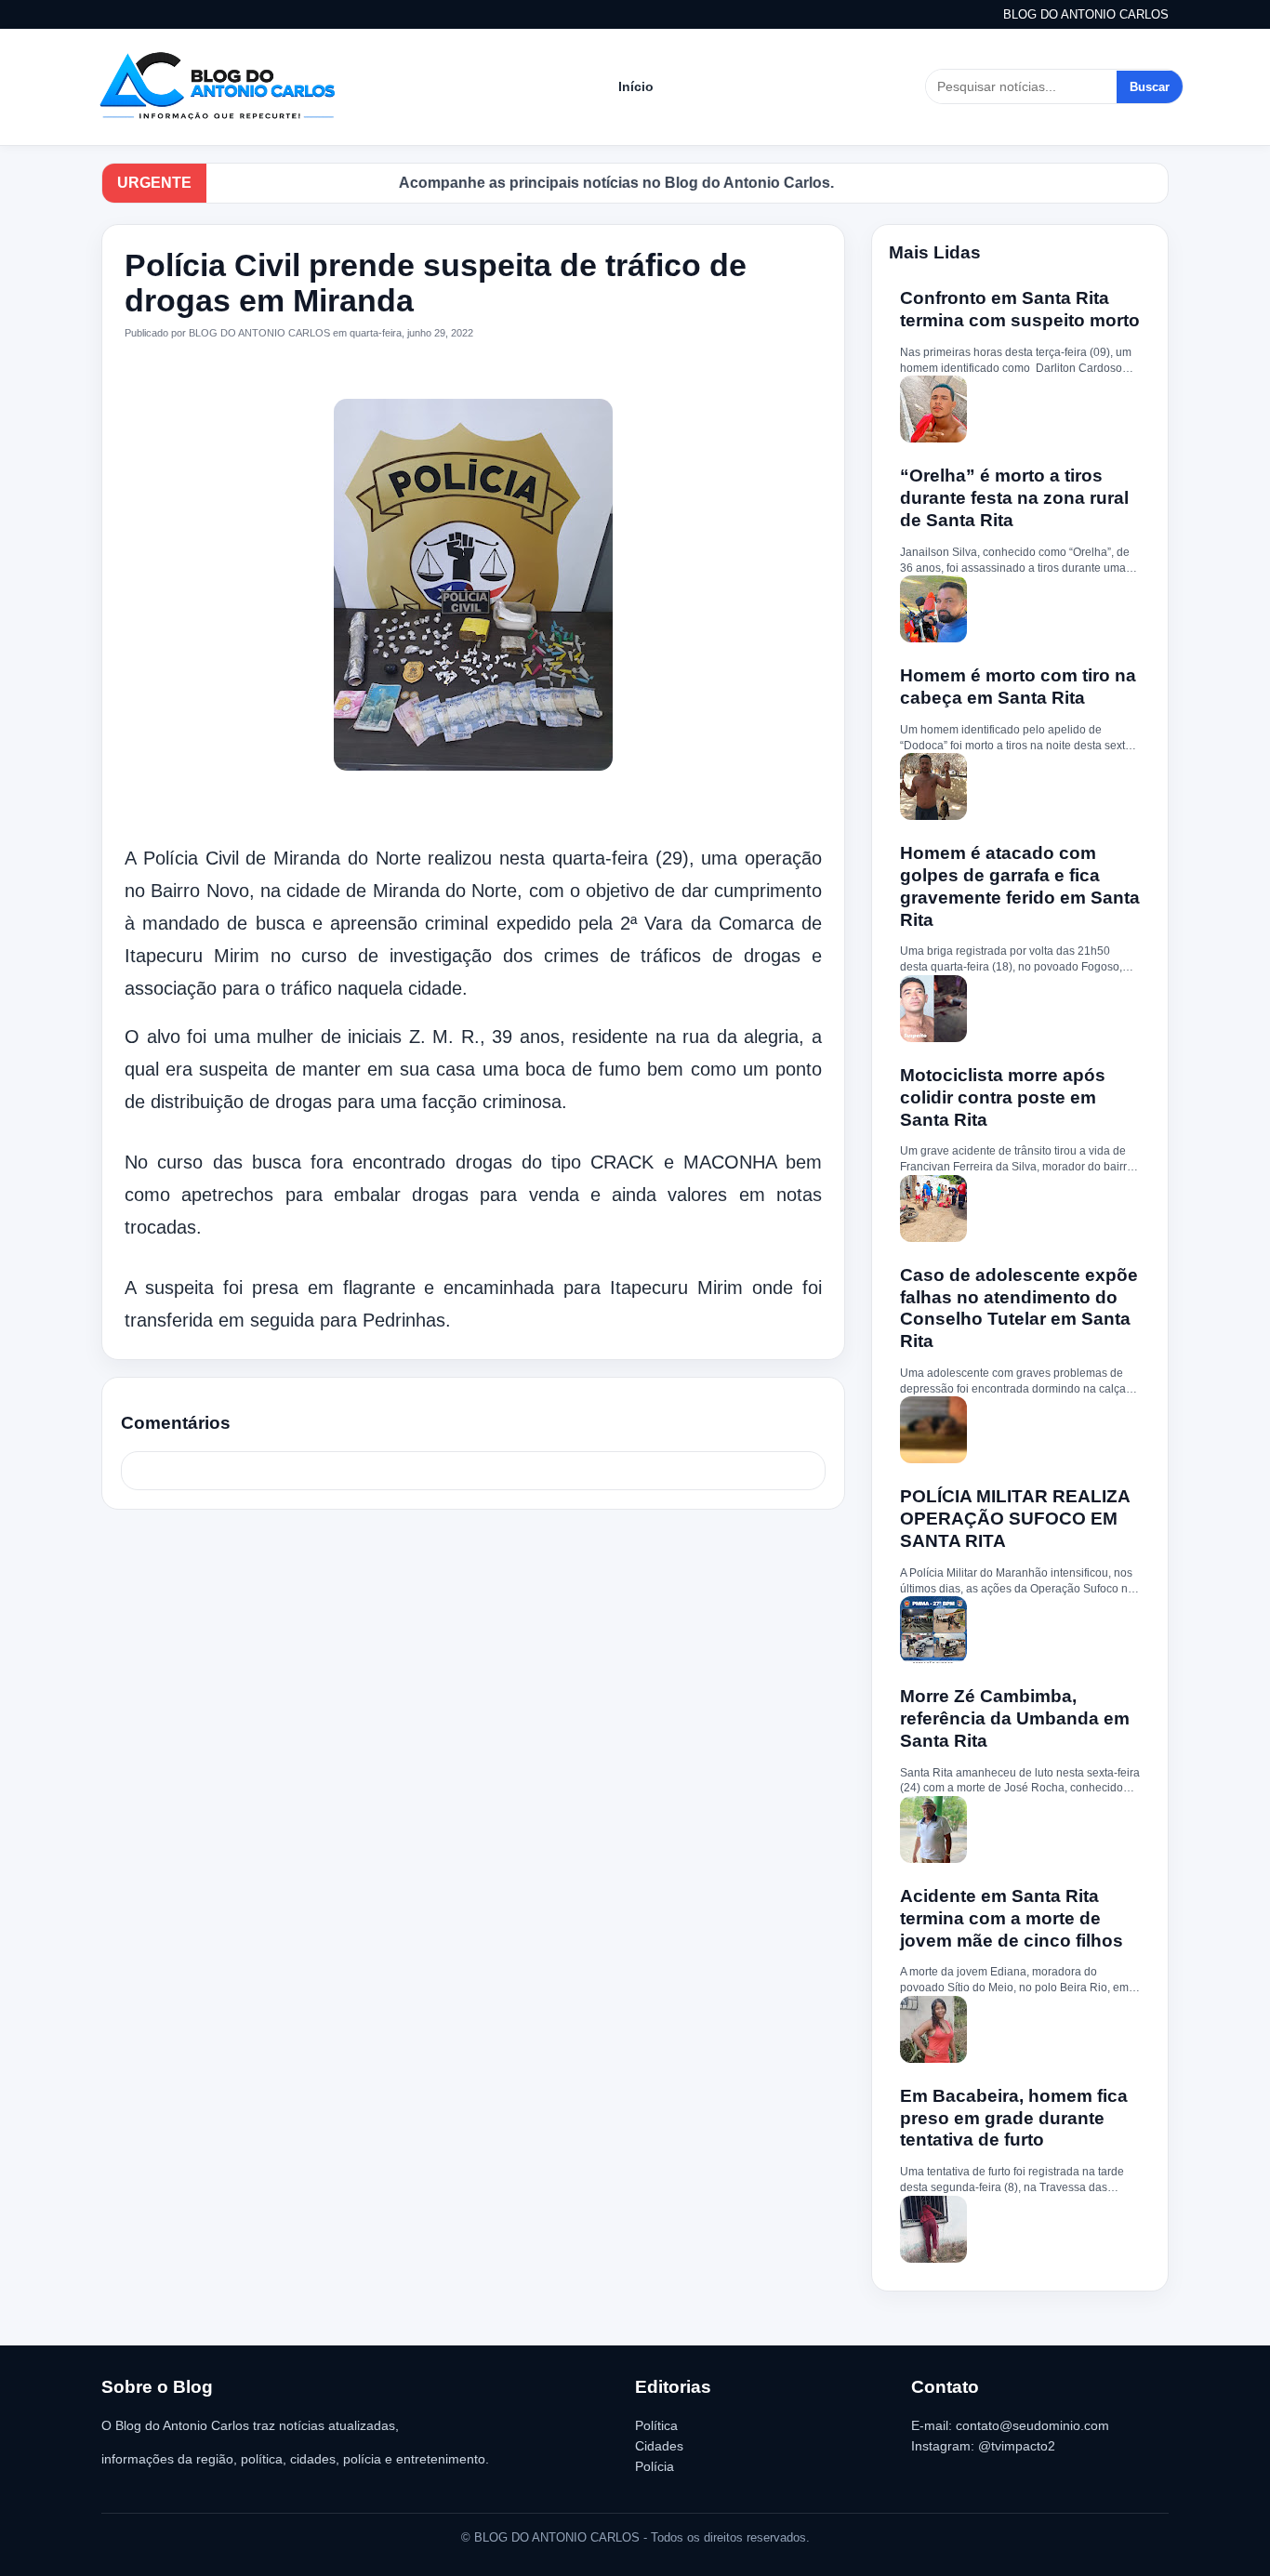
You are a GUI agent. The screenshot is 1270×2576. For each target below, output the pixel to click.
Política (656, 2425)
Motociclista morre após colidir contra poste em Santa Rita (1003, 1097)
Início (636, 86)
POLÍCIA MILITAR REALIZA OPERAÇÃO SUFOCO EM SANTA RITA (1015, 1519)
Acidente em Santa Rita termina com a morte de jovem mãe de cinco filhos (1012, 1918)
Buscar (1150, 87)
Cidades (659, 2446)
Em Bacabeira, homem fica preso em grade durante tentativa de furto (1014, 2118)
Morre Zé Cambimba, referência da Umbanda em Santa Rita (1015, 1718)
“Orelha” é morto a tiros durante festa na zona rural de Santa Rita (1014, 498)
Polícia (655, 2466)
